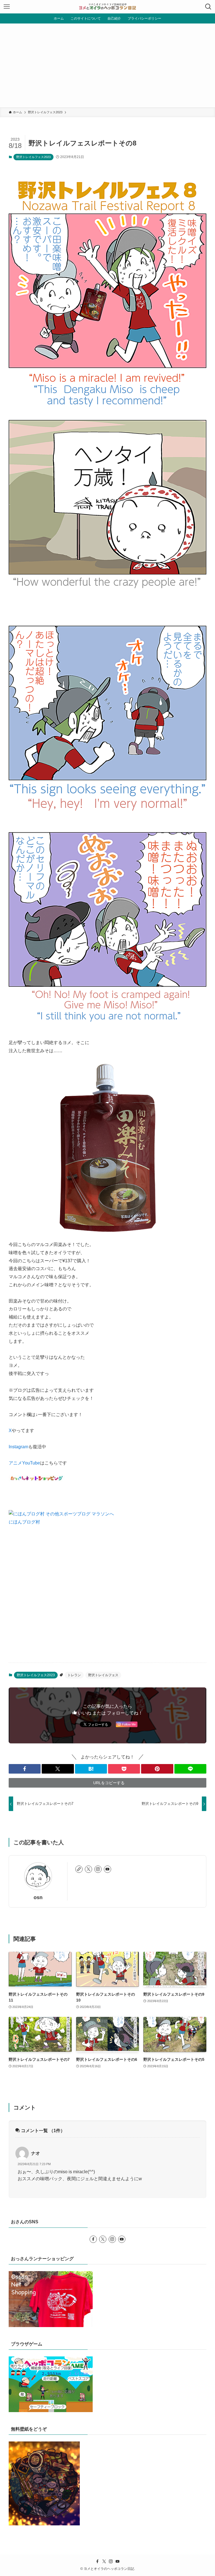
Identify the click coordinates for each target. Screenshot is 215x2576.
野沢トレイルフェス (103, 1675)
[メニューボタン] (7, 7)
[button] (25, 1769)
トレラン (74, 1675)
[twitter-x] (88, 1869)
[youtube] (107, 1869)
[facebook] (93, 2239)
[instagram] (98, 1869)
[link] (79, 1869)
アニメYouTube (24, 1463)
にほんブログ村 (24, 1522)
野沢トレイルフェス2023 (33, 157)
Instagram (18, 1447)
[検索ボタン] (208, 7)
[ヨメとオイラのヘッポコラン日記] (107, 7)
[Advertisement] (107, 65)
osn (38, 1897)
